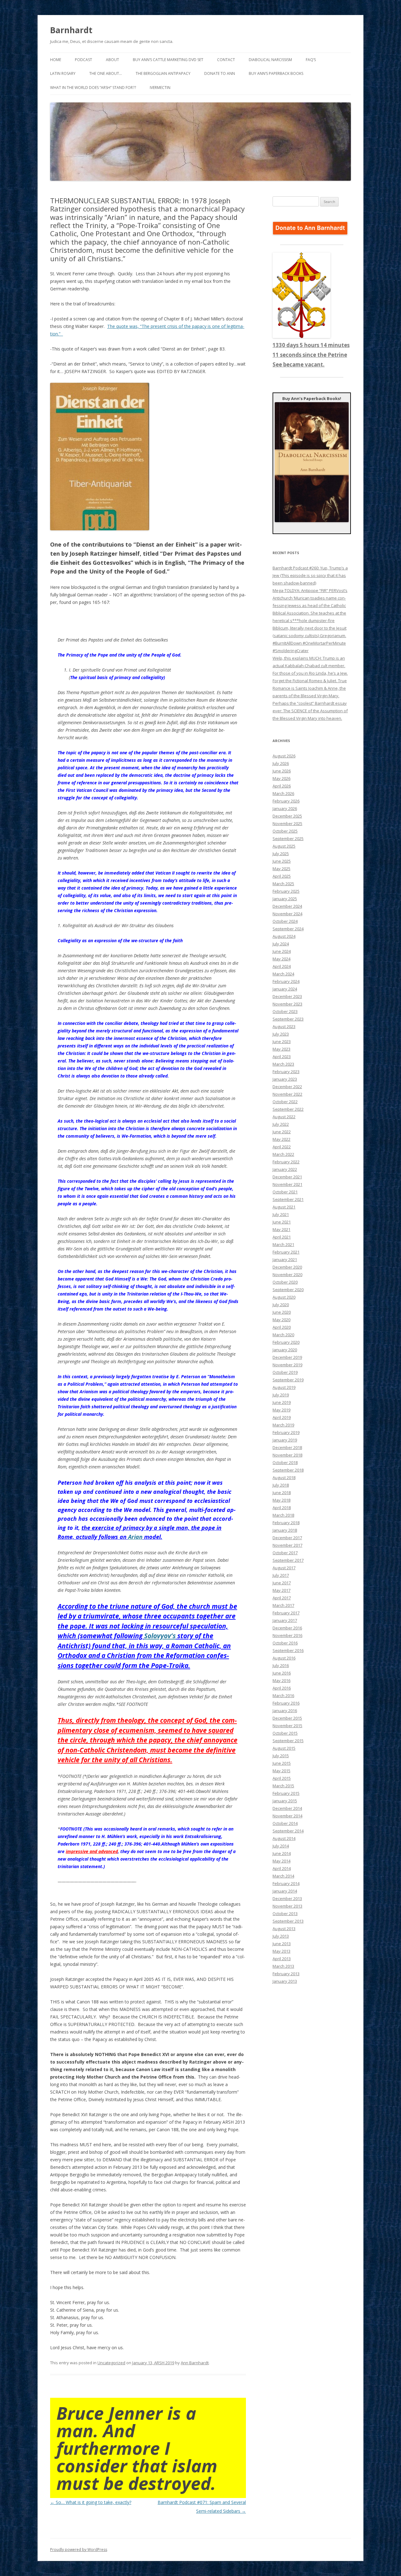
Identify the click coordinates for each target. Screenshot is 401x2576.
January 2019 (285, 1440)
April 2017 (282, 1598)
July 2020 (281, 1305)
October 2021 (285, 1192)
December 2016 (287, 1628)
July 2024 (281, 944)
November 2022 (287, 1094)
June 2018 (282, 1493)
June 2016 (282, 1673)
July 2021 (281, 1214)
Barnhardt (71, 30)
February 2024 (286, 981)
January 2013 (285, 1981)
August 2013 (284, 1929)
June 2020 (282, 1312)
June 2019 (282, 1402)
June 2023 (282, 1041)
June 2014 (282, 1853)
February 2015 (286, 1793)
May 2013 (281, 1951)
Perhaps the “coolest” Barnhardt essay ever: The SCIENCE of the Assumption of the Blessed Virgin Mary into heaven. (310, 711)
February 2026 (286, 801)
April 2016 (282, 1688)
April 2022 (282, 1147)
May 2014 (281, 1861)
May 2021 (281, 1229)
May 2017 (281, 1590)
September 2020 (288, 1290)
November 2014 (287, 1816)
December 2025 (287, 816)
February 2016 (286, 1703)
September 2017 (288, 1560)
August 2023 (284, 1026)
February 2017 (286, 1613)
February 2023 (286, 1072)
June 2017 (282, 1583)
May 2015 (281, 1771)
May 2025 (281, 869)
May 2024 (281, 959)
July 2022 (281, 1124)
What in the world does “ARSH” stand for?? (93, 88)
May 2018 (281, 1500)
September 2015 (288, 1741)
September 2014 (288, 1831)
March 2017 (283, 1605)
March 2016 (283, 1696)
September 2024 (288, 929)
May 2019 (281, 1410)
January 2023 (285, 1079)
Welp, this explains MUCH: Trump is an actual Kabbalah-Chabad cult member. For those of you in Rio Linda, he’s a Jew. (310, 666)
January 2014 (285, 1891)
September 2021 (288, 1199)
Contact (226, 60)
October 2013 (285, 1914)
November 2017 (287, 1545)
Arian (135, 1537)
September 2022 (288, 1109)
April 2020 (282, 1327)
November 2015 (287, 1726)
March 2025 (283, 884)
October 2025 (285, 831)
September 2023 (288, 1019)
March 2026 (283, 793)
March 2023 (283, 1064)
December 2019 (287, 1357)
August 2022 (284, 1117)
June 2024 (282, 951)
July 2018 (281, 1485)
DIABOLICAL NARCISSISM (270, 60)
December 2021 (287, 1177)
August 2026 (284, 756)
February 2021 (286, 1252)
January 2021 (285, 1259)
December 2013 (287, 1898)
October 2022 (285, 1102)
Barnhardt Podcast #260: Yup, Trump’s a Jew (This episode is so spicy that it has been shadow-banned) (310, 575)
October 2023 (285, 1011)
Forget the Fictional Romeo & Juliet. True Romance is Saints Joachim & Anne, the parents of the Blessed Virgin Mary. (310, 688)
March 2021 (283, 1244)
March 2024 (283, 974)
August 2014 (284, 1838)
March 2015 (283, 1786)
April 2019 (282, 1417)
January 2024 (285, 989)
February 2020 (286, 1342)
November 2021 (287, 1184)
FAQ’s (311, 60)
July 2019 (281, 1395)
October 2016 (285, 1643)
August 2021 (284, 1207)
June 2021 (282, 1222)
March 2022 (283, 1154)
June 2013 (282, 1944)
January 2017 (285, 1620)
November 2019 (287, 1365)
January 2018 (285, 1530)
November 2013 (287, 1906)
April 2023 (282, 1057)
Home (56, 60)
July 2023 (281, 1034)
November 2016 (287, 1635)
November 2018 (287, 1455)
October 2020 (285, 1282)
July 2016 (281, 1665)
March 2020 (283, 1335)
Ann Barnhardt (195, 2363)
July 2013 (281, 1936)
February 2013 (286, 1974)
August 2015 (284, 1748)
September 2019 (288, 1380)
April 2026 (282, 786)
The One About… (106, 73)
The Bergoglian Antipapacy (163, 73)
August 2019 (284, 1387)
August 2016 (284, 1658)
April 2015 (282, 1778)
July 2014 (281, 1846)
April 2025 (282, 876)
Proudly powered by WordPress (79, 2550)
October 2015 (285, 1733)
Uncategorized (111, 2363)
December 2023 (287, 996)
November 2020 (287, 1275)
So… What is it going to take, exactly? (91, 2502)
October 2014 (285, 1823)
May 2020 (281, 1320)
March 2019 (283, 1425)
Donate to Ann (220, 73)
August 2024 (284, 936)
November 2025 (287, 823)
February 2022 (286, 1162)
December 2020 (287, 1267)
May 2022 (281, 1139)
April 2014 (282, 1868)
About (112, 60)
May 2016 (281, 1680)
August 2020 (284, 1297)
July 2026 (281, 763)
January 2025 (285, 899)
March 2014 (283, 1876)
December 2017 (287, 1538)
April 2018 (282, 1508)
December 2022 (287, 1087)
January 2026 (285, 808)
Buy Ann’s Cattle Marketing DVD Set (168, 60)
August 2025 (284, 846)
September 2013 (288, 1921)
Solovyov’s (160, 1636)
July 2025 (281, 854)
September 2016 (288, 1650)
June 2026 (282, 771)
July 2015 (281, 1756)
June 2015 (282, 1763)
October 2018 (285, 1462)
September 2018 (288, 1470)
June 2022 (282, 1132)
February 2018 (286, 1523)
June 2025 (282, 861)
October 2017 (285, 1553)
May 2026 (281, 778)
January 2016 (285, 1711)
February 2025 (286, 891)
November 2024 (287, 914)
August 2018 (284, 1478)
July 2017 (281, 1575)
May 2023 (281, 1049)
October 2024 (285, 921)
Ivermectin (160, 88)
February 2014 (286, 1883)
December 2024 (287, 906)
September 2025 (288, 839)
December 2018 (287, 1447)
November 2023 (287, 1004)
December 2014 (287, 1808)
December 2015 (287, 1718)
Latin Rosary (63, 73)
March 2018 (283, 1515)
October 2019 (285, 1372)
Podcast (83, 60)
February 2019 (286, 1432)
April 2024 (282, 966)
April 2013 (282, 1959)
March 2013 (283, 1966)
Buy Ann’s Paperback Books (276, 73)
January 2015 (285, 1801)
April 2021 (282, 1237)
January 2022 (285, 1169)
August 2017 (284, 1568)
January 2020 (285, 1350)
